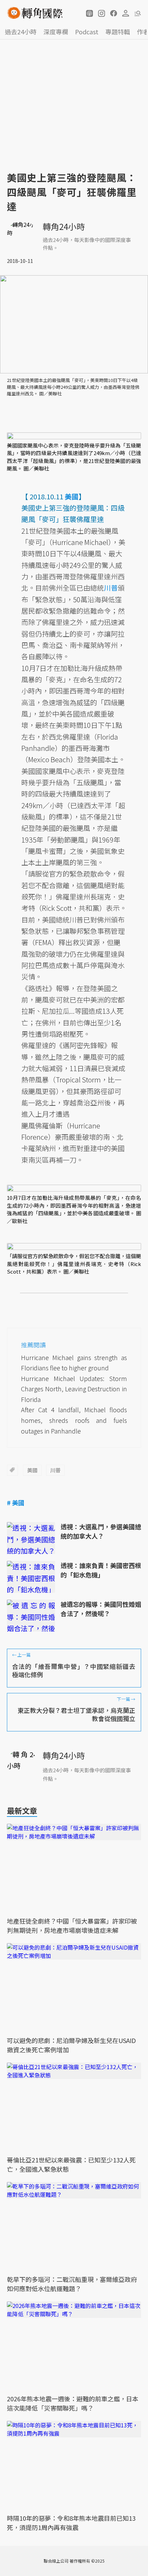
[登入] (126, 13)
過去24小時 (21, 32)
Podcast (87, 32)
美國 (32, 1470)
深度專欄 (56, 32)
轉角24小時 (64, 226)
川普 (55, 1470)
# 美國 (16, 1502)
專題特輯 (118, 32)
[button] (89, 13)
